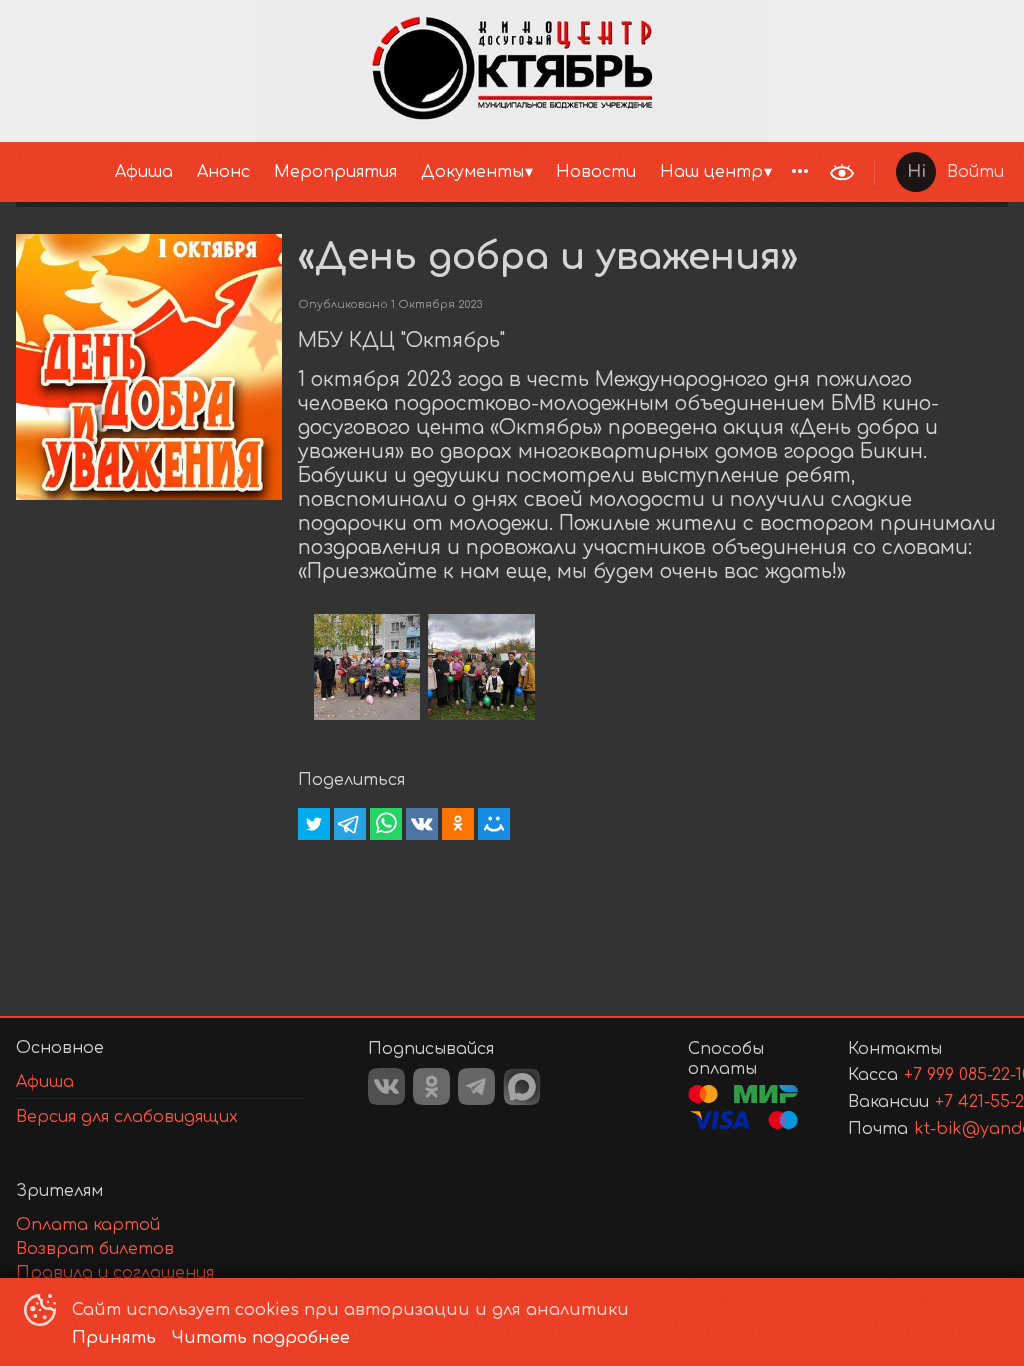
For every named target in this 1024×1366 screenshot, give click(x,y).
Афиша (144, 172)
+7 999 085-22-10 (932, 1075)
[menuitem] (144, 172)
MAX (522, 1087)
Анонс (223, 172)
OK (431, 1086)
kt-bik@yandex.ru (937, 1129)
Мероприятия (335, 172)
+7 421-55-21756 (947, 1102)
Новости (596, 172)
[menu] (409, 172)
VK (386, 1086)
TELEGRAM (476, 1086)
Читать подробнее (261, 1338)
